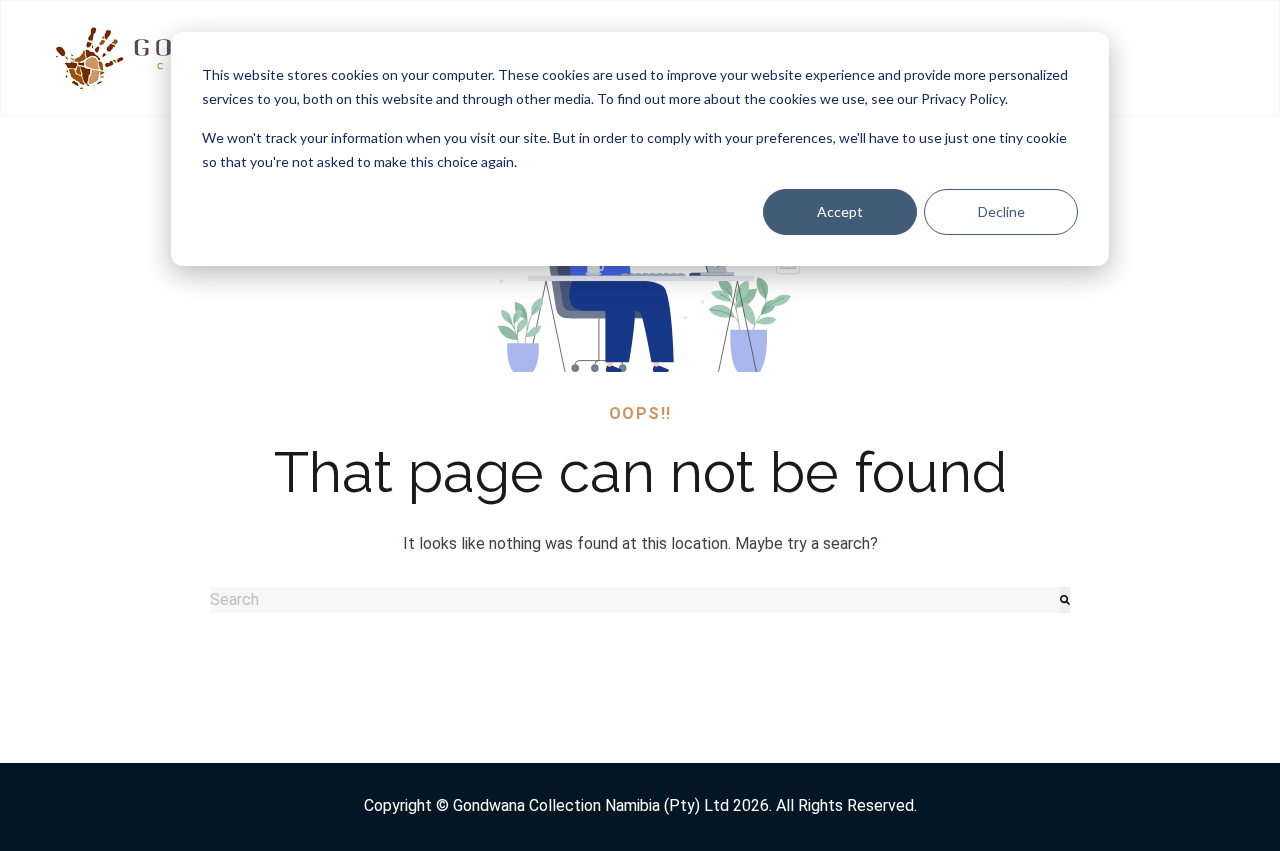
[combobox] (635, 600)
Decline (1001, 211)
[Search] (1065, 600)
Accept (840, 211)
